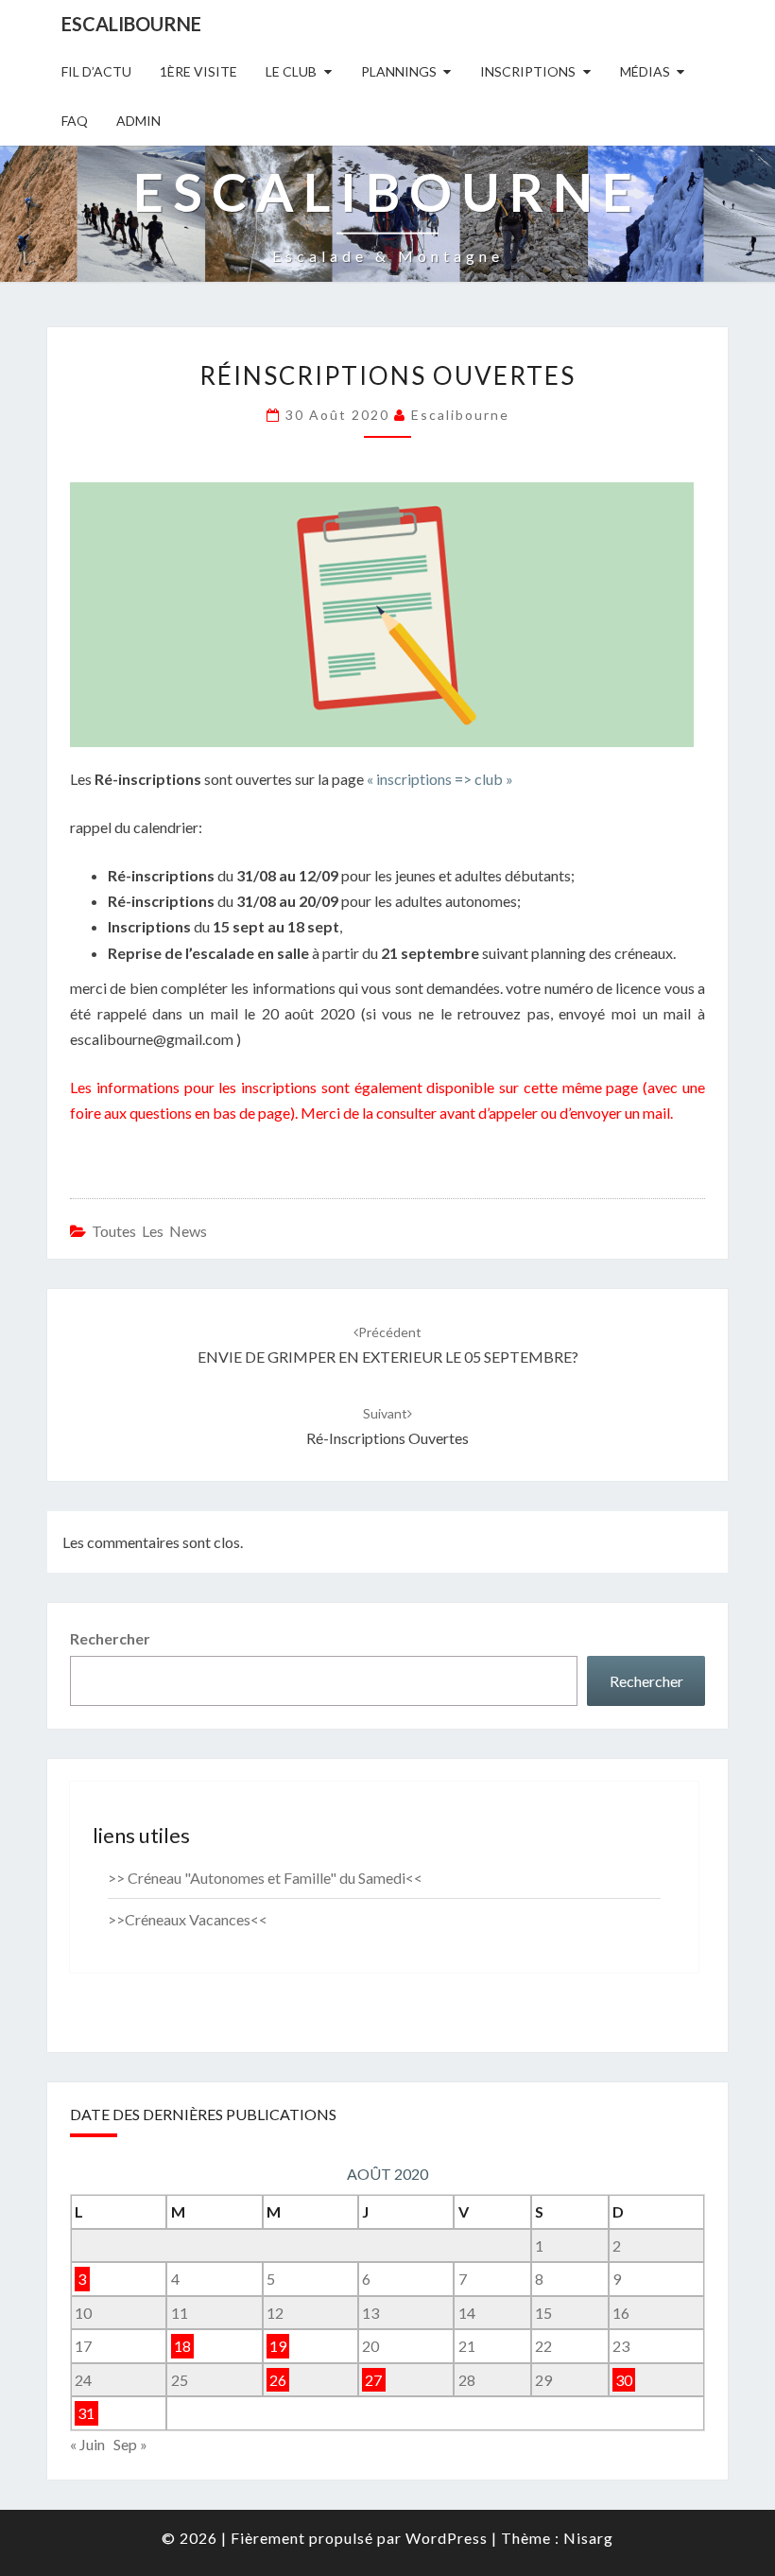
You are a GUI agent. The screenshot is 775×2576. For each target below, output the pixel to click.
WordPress (447, 2538)
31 (86, 2414)
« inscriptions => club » (440, 779)
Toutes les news (149, 1231)
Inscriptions (528, 71)
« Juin (87, 2444)
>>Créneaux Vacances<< (188, 1919)
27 (373, 2380)
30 (624, 2380)
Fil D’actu (96, 71)
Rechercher (110, 1638)
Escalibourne (131, 24)
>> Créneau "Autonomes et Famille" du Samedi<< (265, 1878)
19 (278, 2346)
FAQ (75, 121)
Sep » (130, 2444)
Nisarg (588, 2538)
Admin (138, 121)
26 (278, 2380)
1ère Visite (198, 71)
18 (182, 2346)
